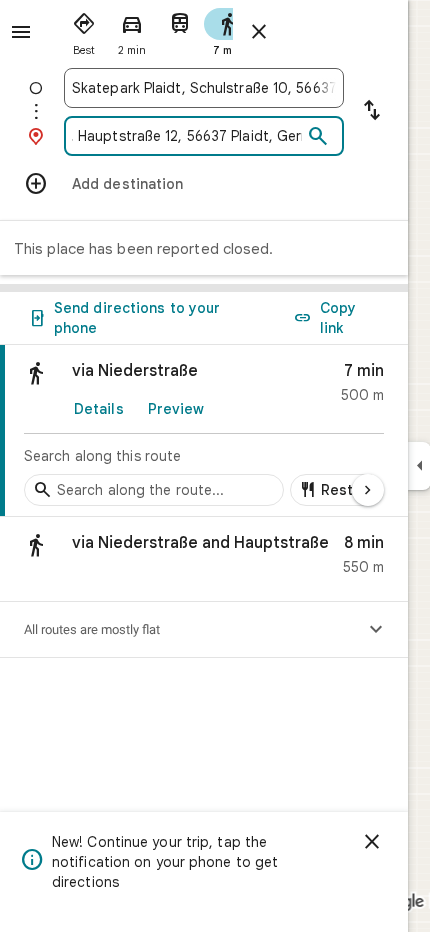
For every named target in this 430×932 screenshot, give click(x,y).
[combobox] (204, 88)
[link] (204, 431)
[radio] (84, 30)
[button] (204, 559)
